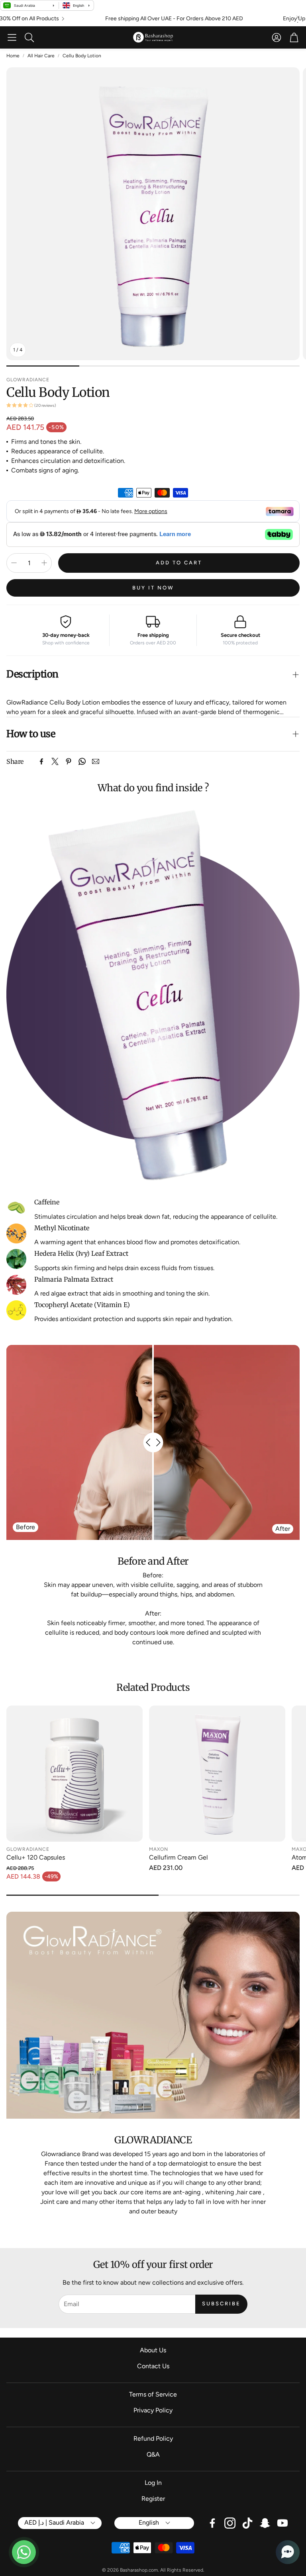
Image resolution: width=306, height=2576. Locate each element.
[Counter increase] (44, 563)
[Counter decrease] (14, 563)
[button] (12, 37)
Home (13, 56)
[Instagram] (230, 2523)
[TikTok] (247, 2523)
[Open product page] (75, 1774)
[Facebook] (41, 761)
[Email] (96, 761)
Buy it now (153, 588)
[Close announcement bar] (298, 17)
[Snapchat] (265, 2523)
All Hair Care (41, 56)
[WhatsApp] (82, 761)
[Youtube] (282, 2523)
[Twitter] (55, 761)
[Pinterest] (69, 761)
